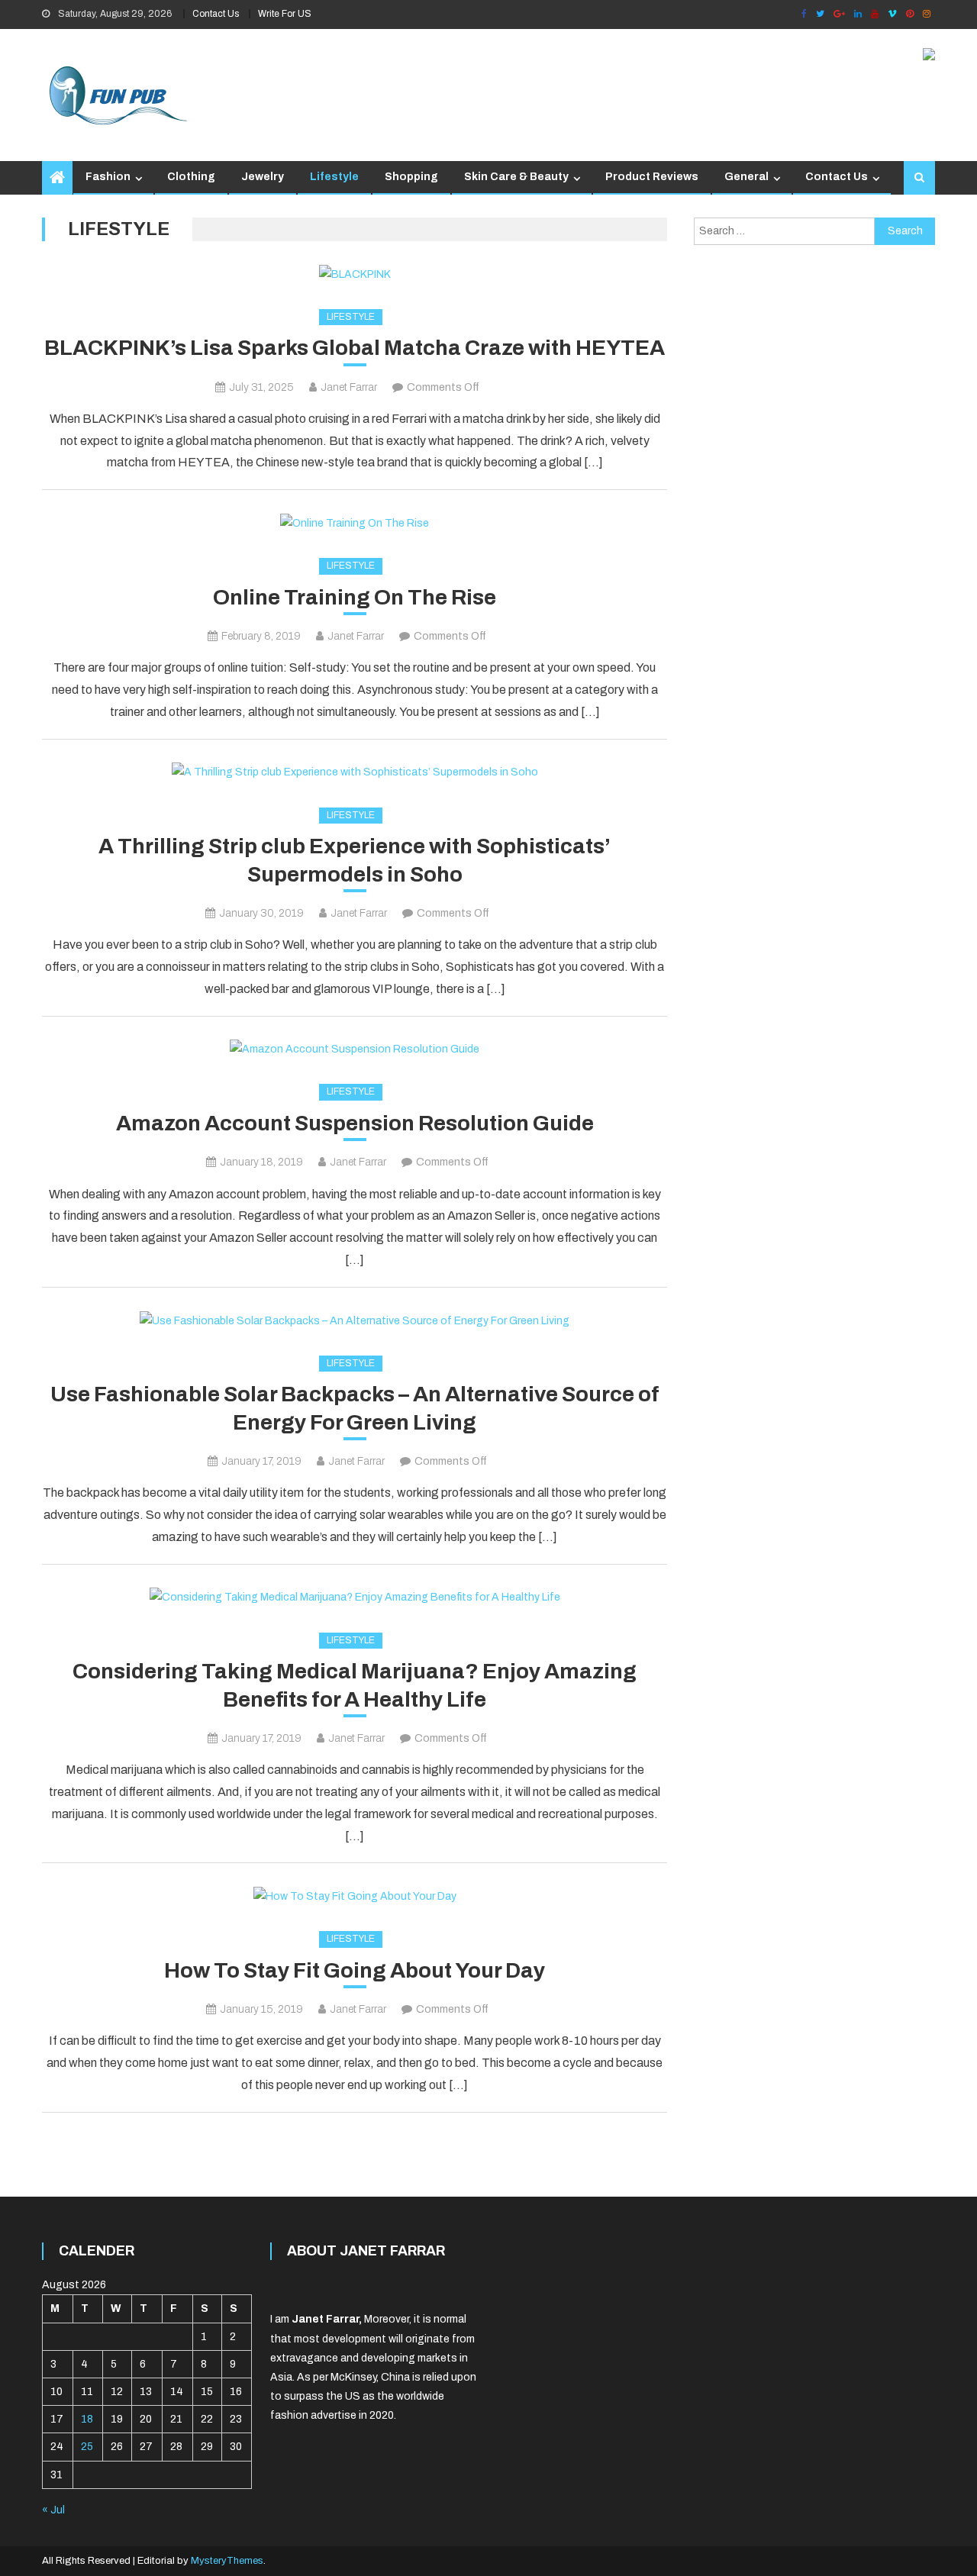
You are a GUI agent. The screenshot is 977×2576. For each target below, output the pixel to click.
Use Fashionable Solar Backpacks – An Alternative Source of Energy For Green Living (355, 1408)
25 (87, 2447)
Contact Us (216, 14)
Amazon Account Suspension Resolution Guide (355, 1123)
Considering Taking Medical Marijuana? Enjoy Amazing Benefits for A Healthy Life (355, 1685)
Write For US (285, 14)
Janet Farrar (349, 387)
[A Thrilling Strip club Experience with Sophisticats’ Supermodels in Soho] (355, 772)
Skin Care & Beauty (516, 177)
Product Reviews (652, 177)
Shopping (411, 177)
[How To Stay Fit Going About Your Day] (355, 1896)
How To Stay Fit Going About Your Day (355, 1970)
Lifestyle (334, 177)
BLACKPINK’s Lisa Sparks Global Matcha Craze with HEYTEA (355, 348)
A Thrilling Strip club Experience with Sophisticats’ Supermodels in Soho (355, 860)
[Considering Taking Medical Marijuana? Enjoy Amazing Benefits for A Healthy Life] (355, 1598)
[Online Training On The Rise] (355, 523)
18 (87, 2419)
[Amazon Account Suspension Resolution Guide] (355, 1049)
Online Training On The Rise (355, 597)
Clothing (191, 177)
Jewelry (263, 177)
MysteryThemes (227, 2561)
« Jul (53, 2510)
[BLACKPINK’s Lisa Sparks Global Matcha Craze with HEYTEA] (355, 274)
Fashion (108, 177)
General (746, 177)
